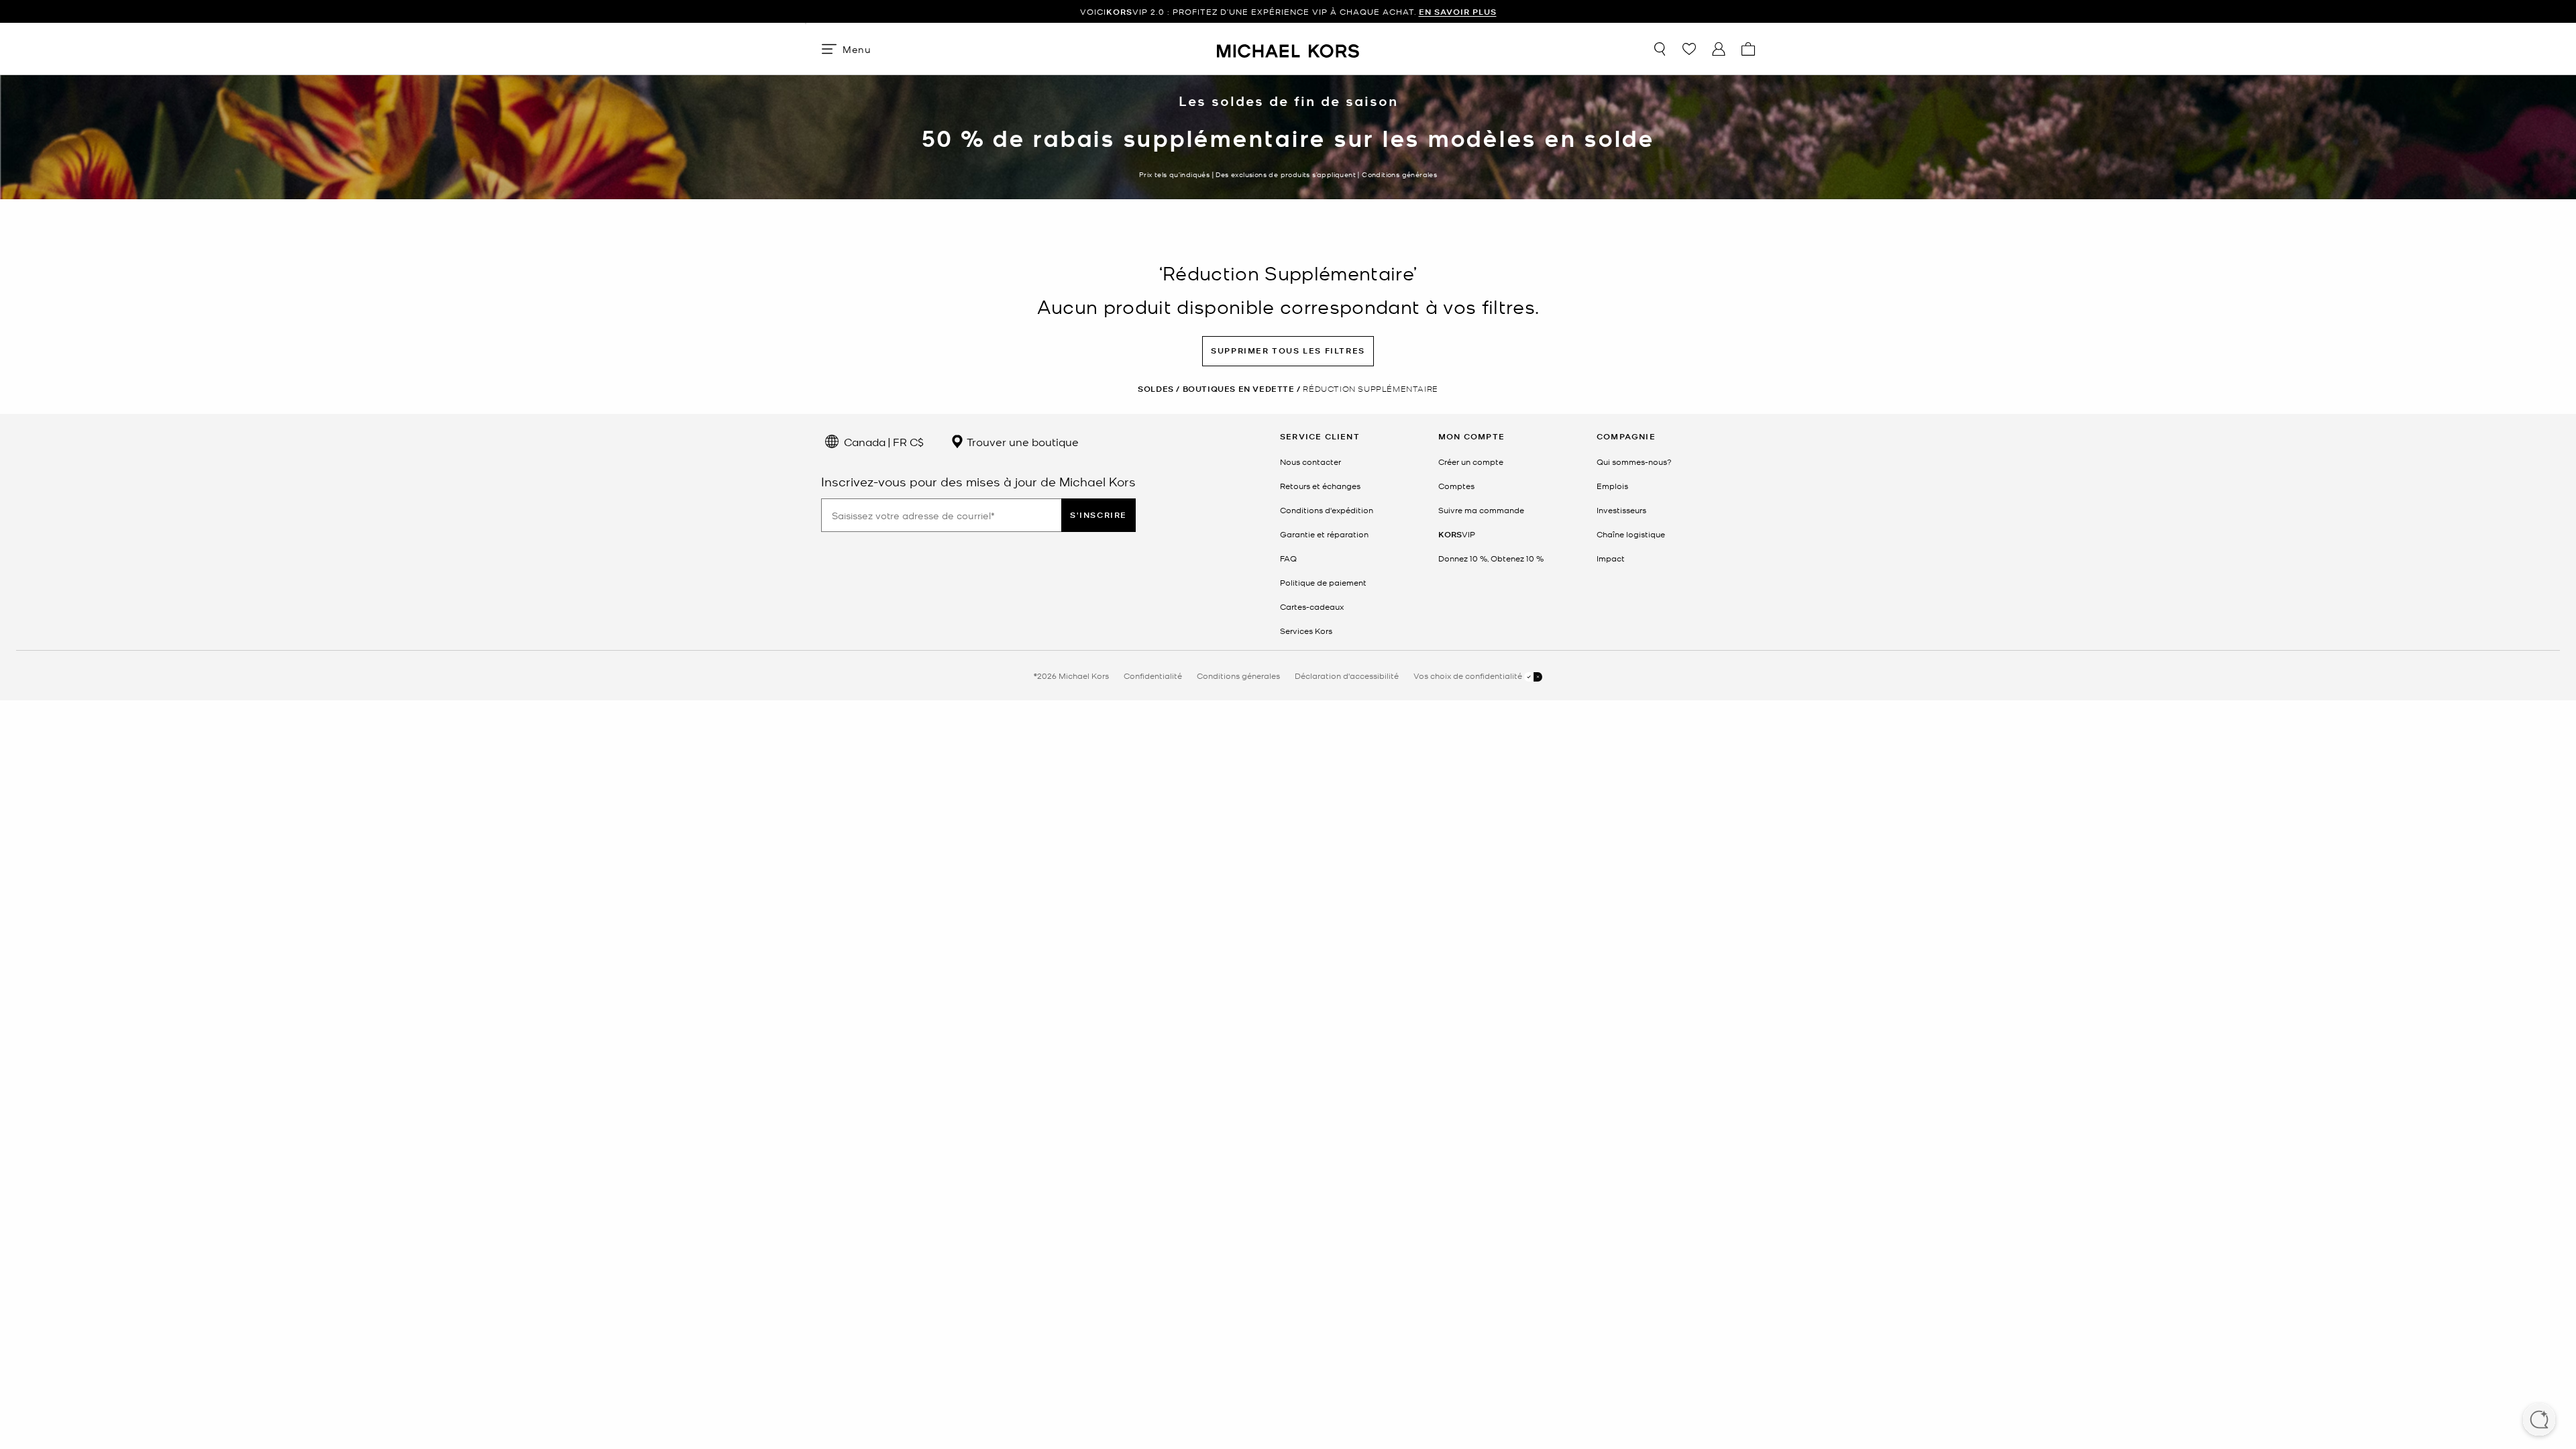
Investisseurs (1621, 510)
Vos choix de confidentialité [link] (1469, 676)
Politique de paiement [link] (1323, 582)
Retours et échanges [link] (1320, 486)
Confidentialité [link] (1153, 676)
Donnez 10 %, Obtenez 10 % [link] (1491, 558)
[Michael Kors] (1288, 49)
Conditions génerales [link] (1238, 676)
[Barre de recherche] (1660, 49)
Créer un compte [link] (1471, 462)
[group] (1288, 12)
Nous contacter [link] (1310, 462)
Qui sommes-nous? (1634, 462)
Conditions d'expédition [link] (1327, 510)
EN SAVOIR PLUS (1458, 12)
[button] (2539, 1421)
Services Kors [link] (1306, 631)
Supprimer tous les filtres (1288, 351)
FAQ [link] (1288, 558)
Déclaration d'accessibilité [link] (1347, 676)
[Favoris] (1689, 49)
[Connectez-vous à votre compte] (1719, 49)
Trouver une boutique (1021, 441)
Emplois (1612, 486)
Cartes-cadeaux (1312, 606)
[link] (1457, 534)
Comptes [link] (1456, 486)
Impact (1611, 558)
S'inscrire (1098, 515)
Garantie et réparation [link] (1324, 534)
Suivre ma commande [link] (1481, 510)
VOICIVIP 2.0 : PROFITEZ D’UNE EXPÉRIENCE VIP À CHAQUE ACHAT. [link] (1288, 12)
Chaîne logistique (1631, 534)
